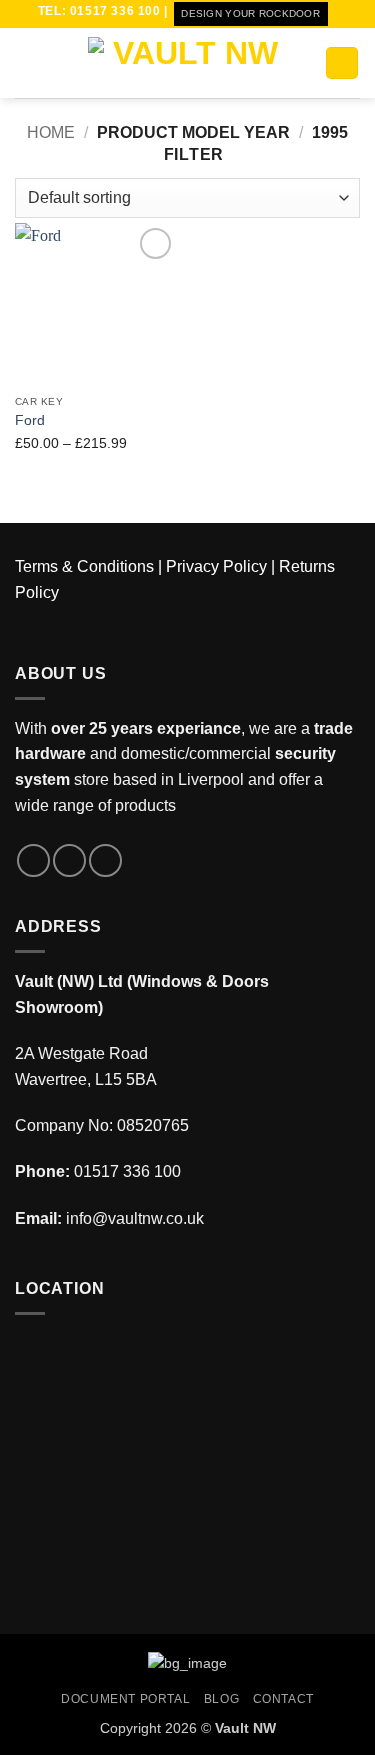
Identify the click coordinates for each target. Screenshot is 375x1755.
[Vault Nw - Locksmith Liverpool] (188, 63)
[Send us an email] (105, 860)
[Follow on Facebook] (33, 860)
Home (51, 132)
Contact (283, 1699)
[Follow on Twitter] (69, 860)
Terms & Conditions (84, 566)
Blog (221, 1699)
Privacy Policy (216, 566)
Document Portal (125, 1699)
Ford (30, 420)
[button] (27, 62)
